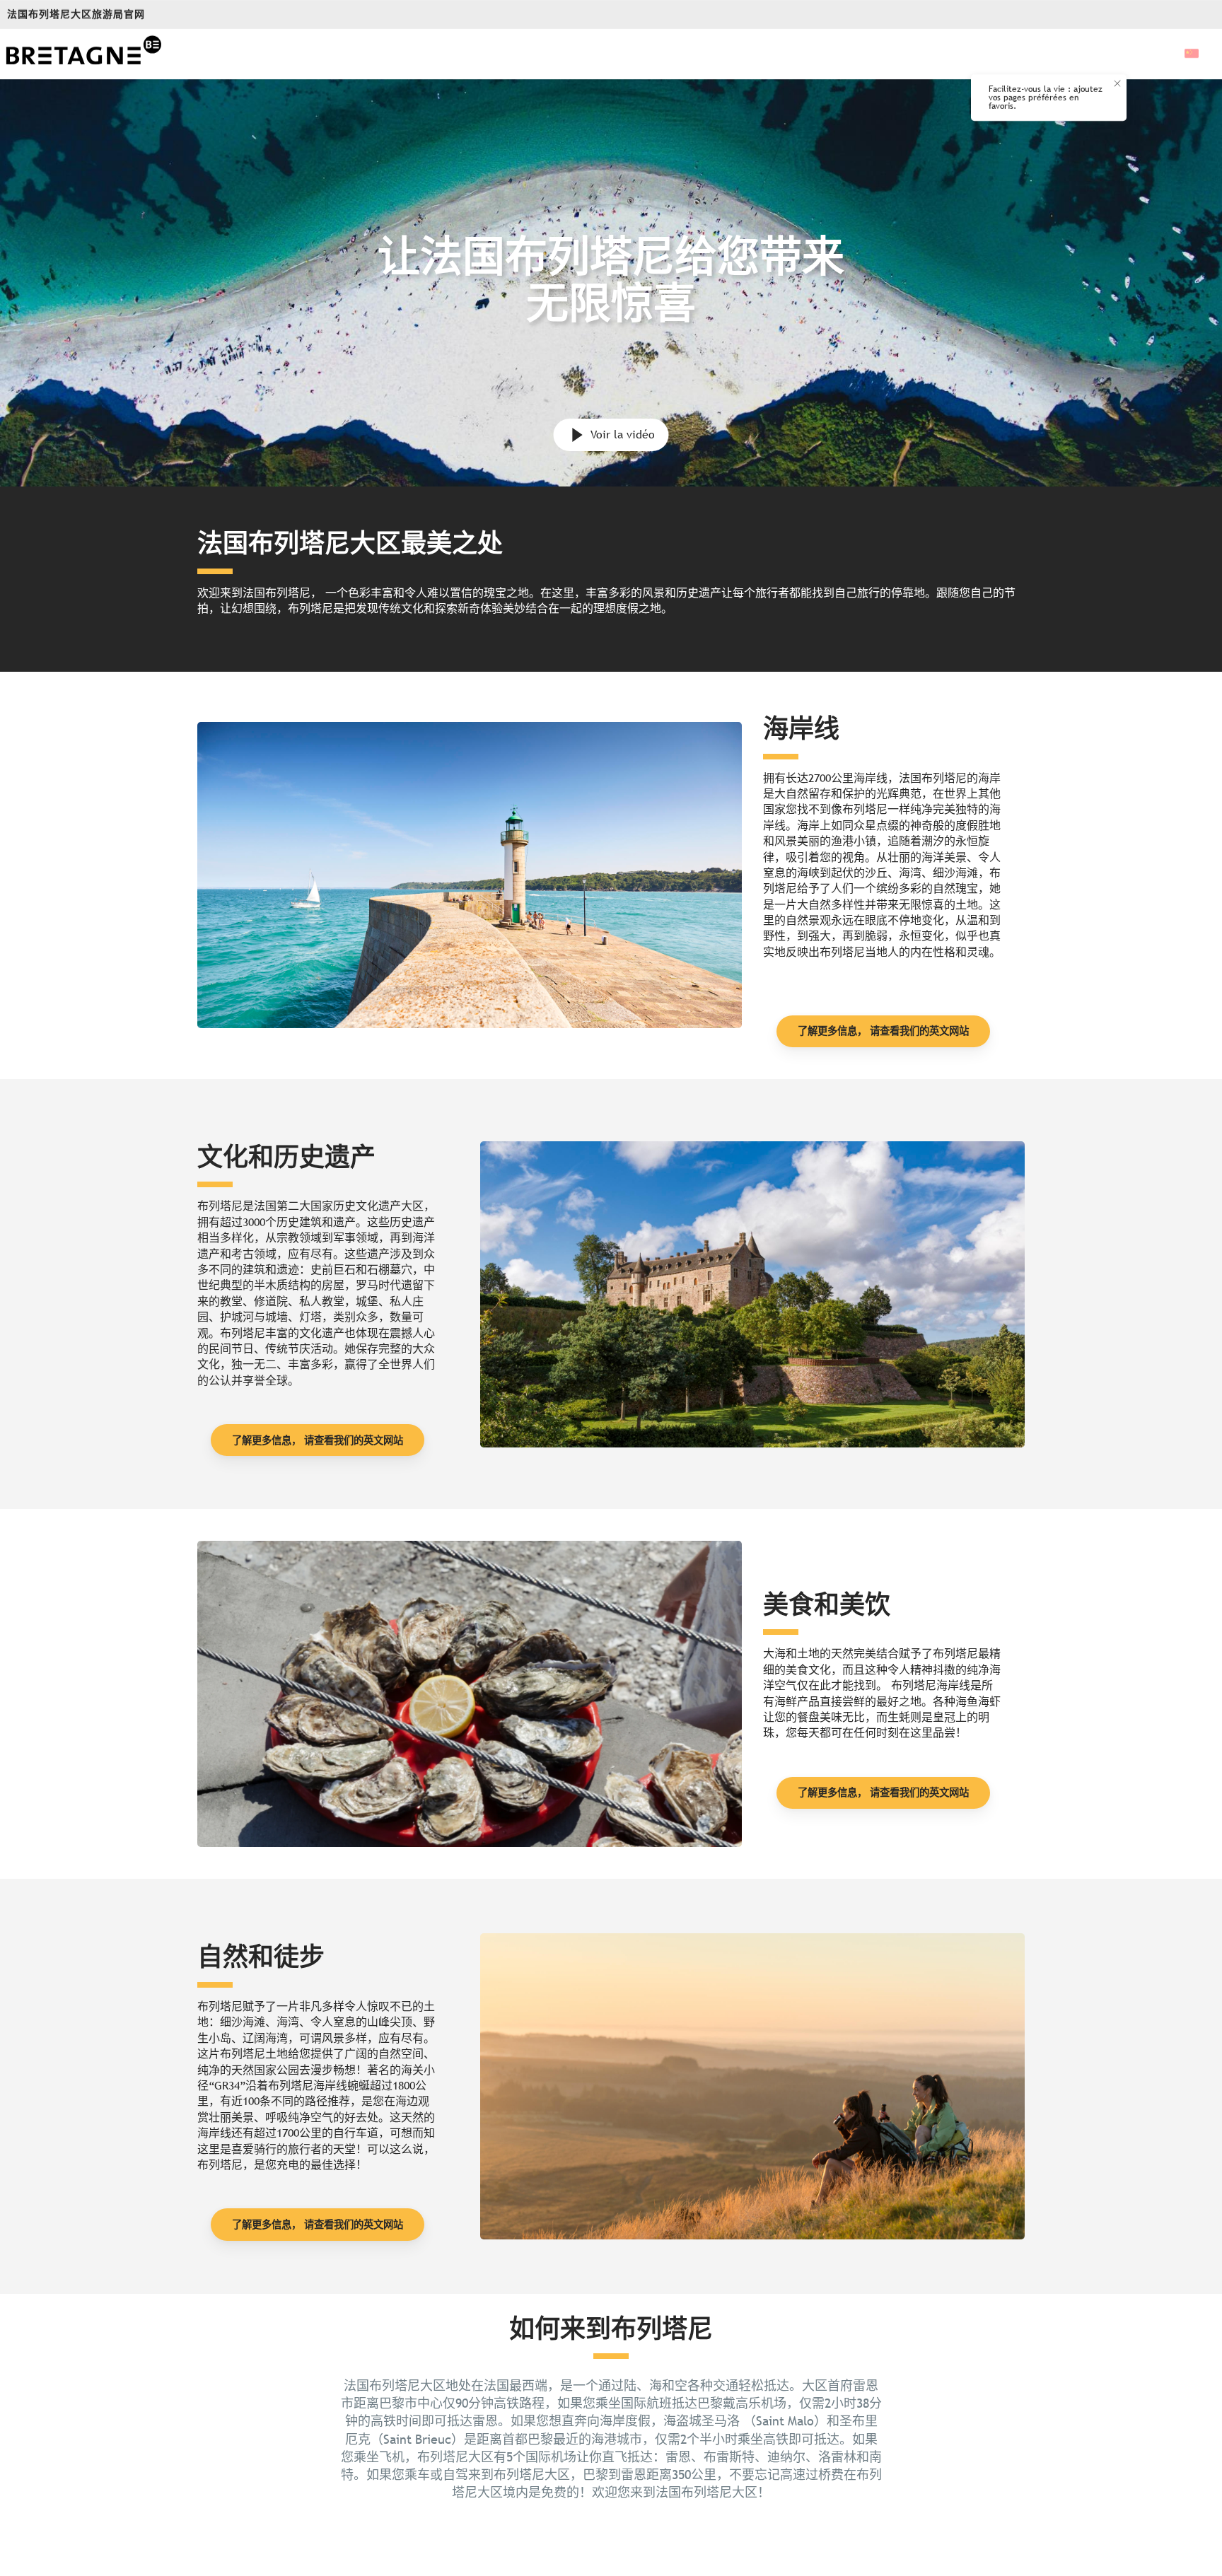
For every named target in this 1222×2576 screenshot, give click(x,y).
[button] (1193, 53)
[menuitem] (83, 54)
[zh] (1193, 53)
